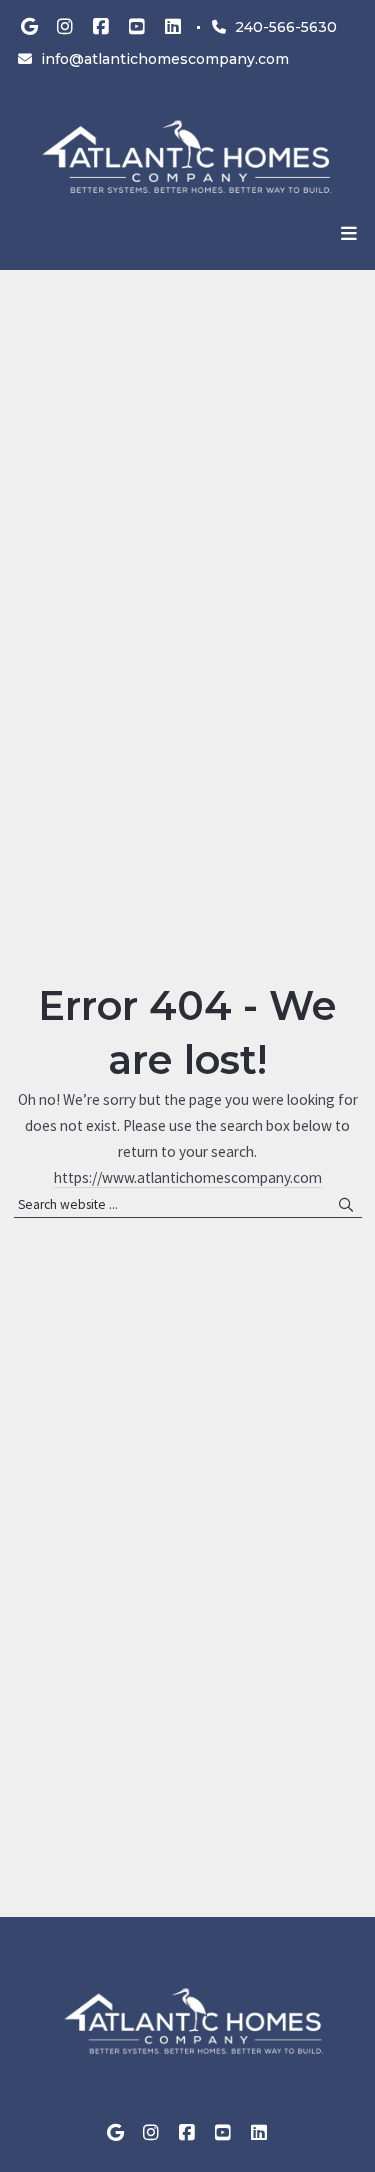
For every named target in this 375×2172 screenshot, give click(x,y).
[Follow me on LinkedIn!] (173, 27)
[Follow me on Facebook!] (101, 27)
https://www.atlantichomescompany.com (188, 1177)
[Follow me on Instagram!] (65, 27)
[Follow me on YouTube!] (137, 27)
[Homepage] (187, 157)
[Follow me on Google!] (29, 27)
